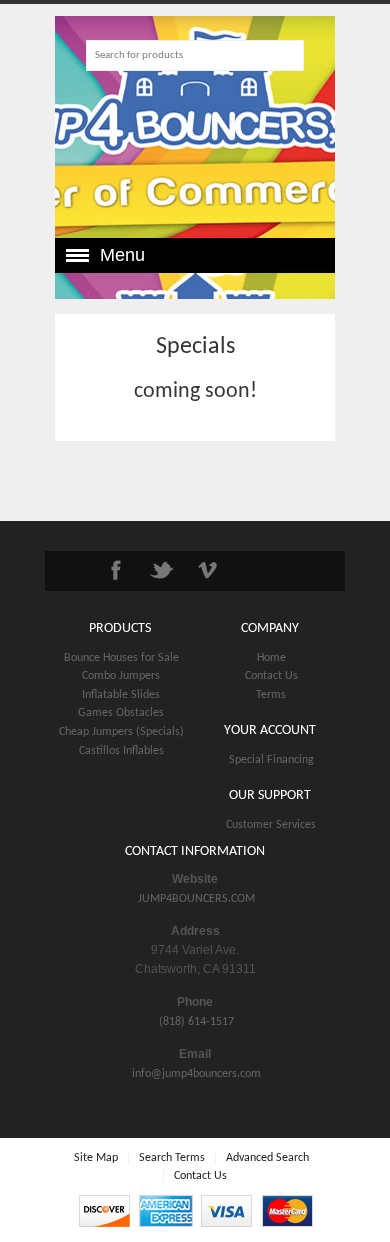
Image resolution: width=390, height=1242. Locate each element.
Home (271, 658)
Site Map (96, 1158)
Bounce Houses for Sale (121, 658)
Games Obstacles (121, 713)
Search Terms (172, 1158)
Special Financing (271, 760)
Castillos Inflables (121, 751)
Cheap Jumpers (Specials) (121, 732)
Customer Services (271, 825)
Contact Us (271, 676)
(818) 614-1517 (196, 1022)
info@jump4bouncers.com (196, 1074)
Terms (271, 695)
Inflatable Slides (121, 695)
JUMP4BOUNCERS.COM (196, 899)
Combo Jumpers (121, 676)
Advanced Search (267, 1158)
